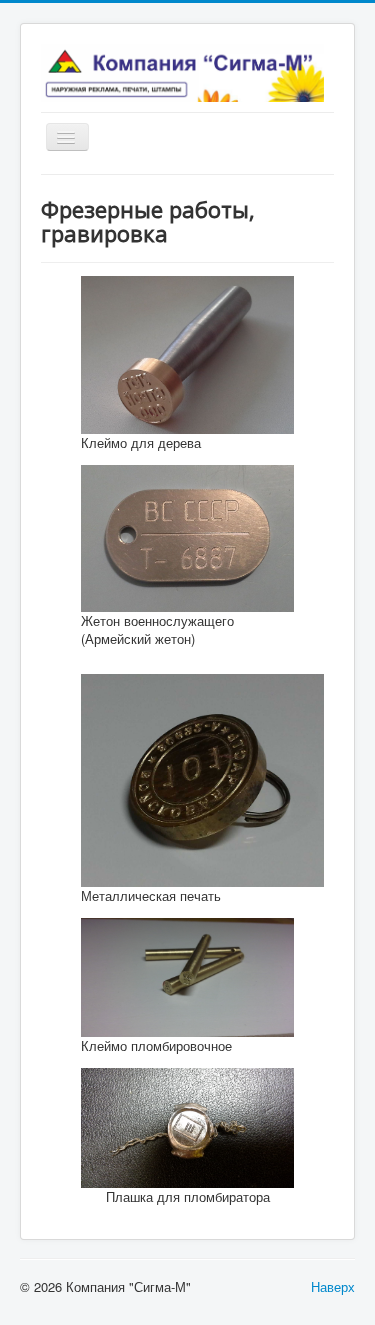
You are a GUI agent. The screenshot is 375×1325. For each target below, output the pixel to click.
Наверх (333, 1286)
